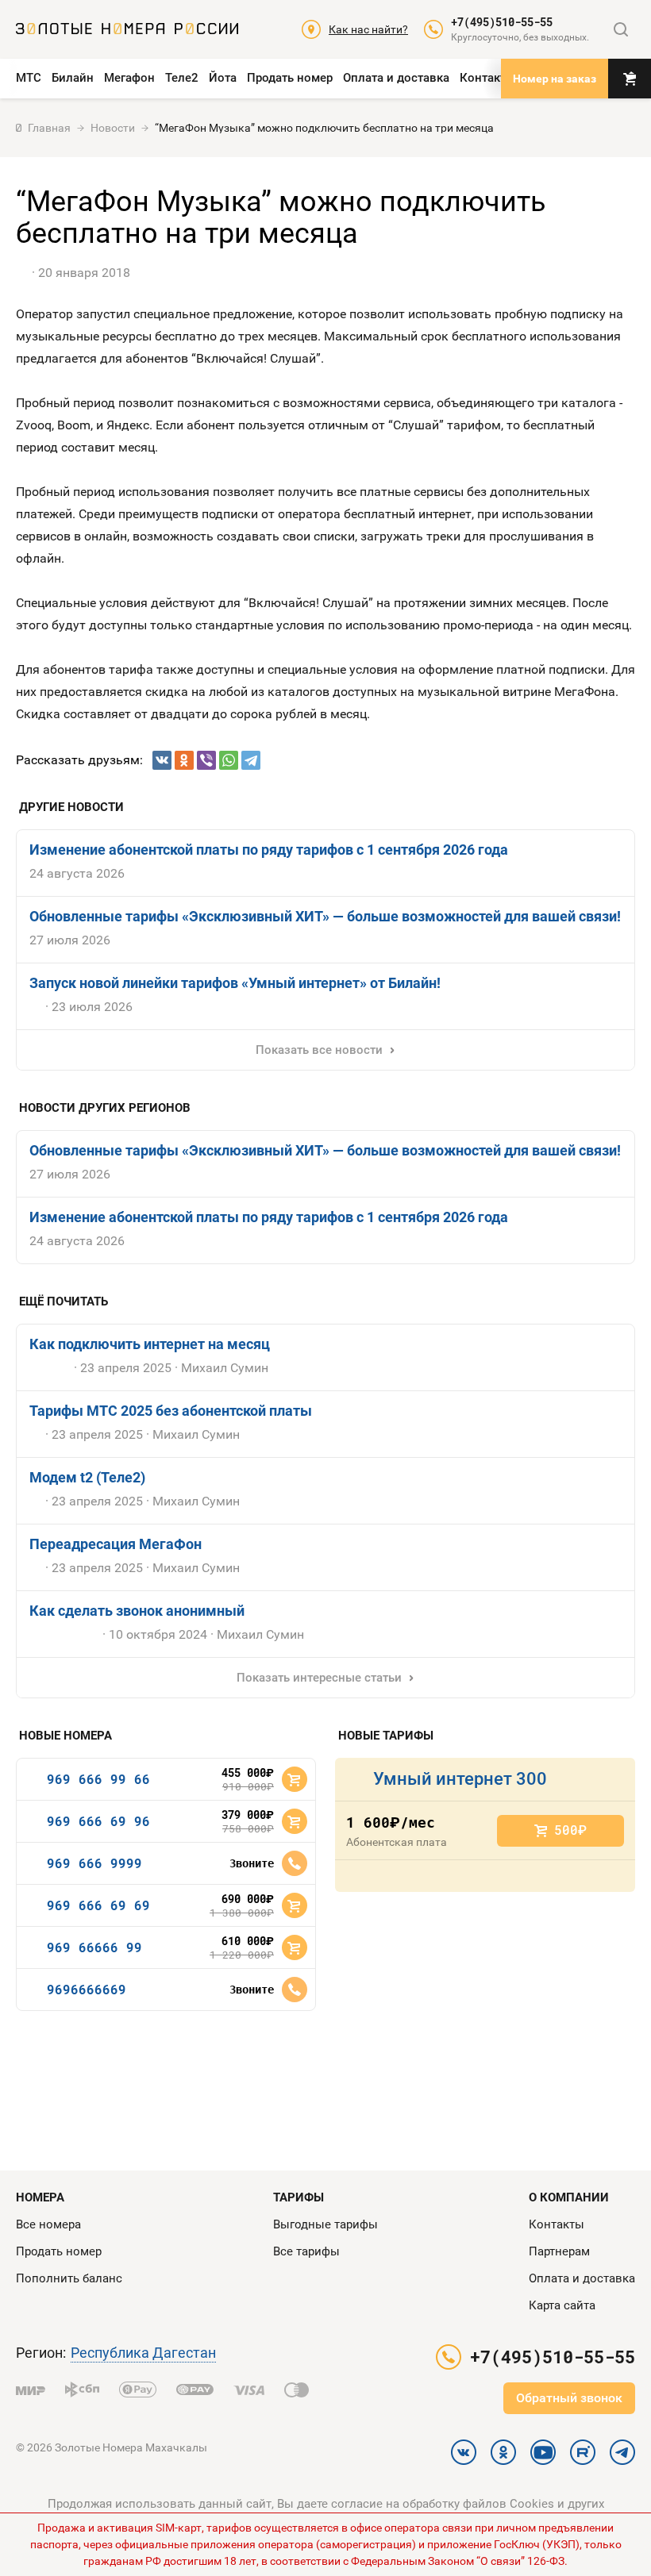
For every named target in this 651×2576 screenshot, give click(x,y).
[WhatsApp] (229, 760)
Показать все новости (319, 1050)
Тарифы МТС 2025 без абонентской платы (171, 1411)
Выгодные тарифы (325, 2224)
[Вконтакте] (162, 760)
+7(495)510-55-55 (502, 22)
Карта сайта (562, 2305)
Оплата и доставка (396, 78)
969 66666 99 (94, 1947)
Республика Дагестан (143, 2353)
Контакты (487, 78)
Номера (40, 2197)
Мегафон (129, 78)
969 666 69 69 (98, 1905)
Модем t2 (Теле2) (87, 1477)
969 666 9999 (94, 1863)
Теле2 (182, 78)
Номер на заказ (555, 79)
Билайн (73, 78)
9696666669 (87, 1989)
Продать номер (290, 78)
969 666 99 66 (98, 1779)
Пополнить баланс (69, 2278)
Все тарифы (306, 2251)
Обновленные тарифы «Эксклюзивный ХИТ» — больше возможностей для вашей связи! (325, 916)
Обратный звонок (569, 2398)
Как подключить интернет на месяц (150, 1344)
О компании (569, 2197)
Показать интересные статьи (319, 1678)
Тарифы (299, 2197)
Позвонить (295, 1863)
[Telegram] (251, 760)
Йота (223, 78)
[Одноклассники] (184, 760)
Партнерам (559, 2251)
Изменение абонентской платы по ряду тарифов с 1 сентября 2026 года (269, 850)
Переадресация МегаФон (116, 1544)
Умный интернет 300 (460, 1779)
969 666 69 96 (98, 1821)
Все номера (48, 2224)
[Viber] (206, 760)
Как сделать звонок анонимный (137, 1611)
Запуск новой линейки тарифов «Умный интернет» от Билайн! (235, 983)
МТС (29, 78)
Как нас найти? (368, 29)
